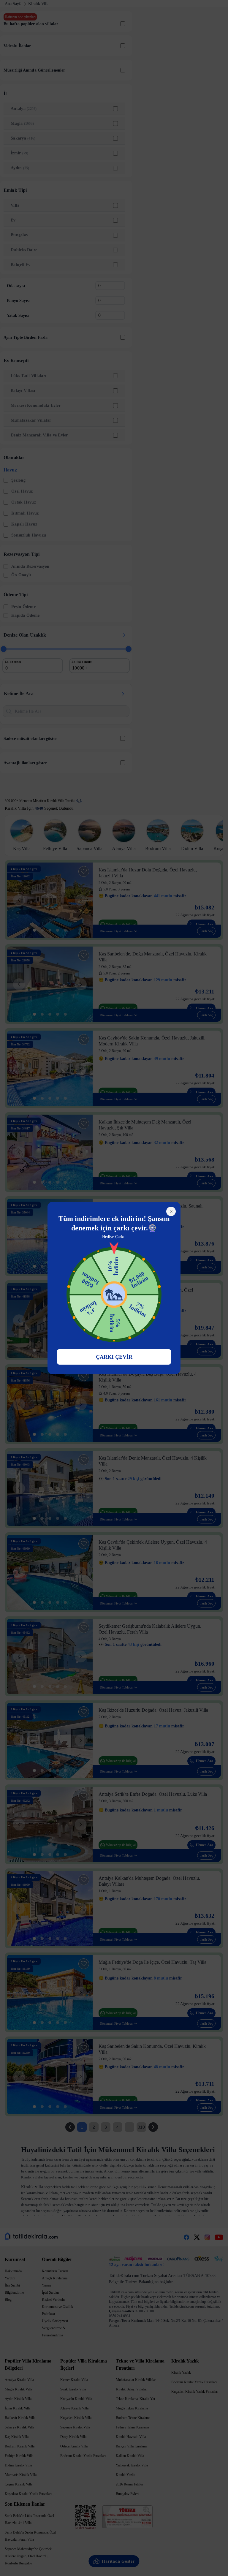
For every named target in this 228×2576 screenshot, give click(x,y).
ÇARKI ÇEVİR (114, 1357)
